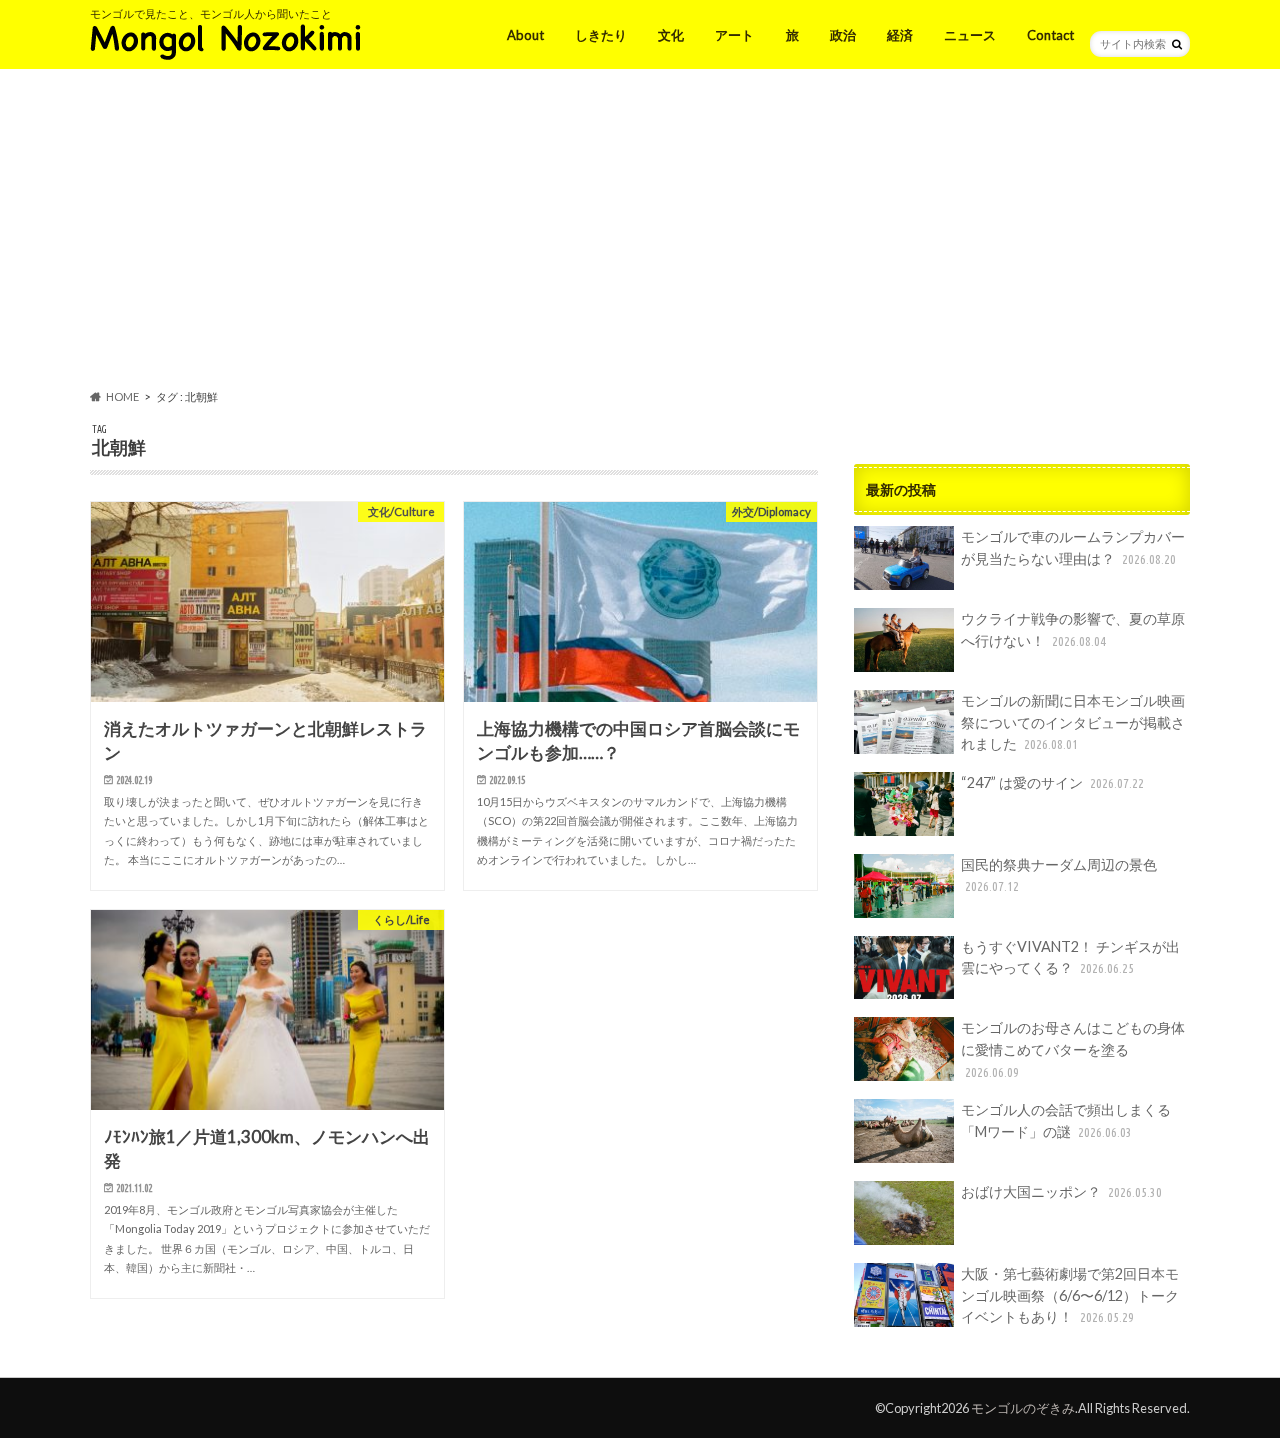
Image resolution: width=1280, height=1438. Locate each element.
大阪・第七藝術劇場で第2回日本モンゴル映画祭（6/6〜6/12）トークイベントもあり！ (1070, 1295)
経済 (900, 35)
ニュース (970, 35)
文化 (671, 35)
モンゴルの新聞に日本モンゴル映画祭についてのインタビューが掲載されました (1073, 722)
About (525, 35)
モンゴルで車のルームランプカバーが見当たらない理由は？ (1073, 547)
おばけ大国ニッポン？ (1061, 1191)
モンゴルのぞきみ (1023, 1408)
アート (734, 35)
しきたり (601, 35)
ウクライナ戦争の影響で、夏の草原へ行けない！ (1073, 629)
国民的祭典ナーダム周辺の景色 (1059, 875)
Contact (1050, 35)
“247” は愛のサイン (1052, 782)
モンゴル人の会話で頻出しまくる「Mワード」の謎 (1066, 1120)
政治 (843, 35)
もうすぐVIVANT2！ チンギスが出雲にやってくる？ (1070, 957)
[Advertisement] (640, 233)
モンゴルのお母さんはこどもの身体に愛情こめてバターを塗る (1073, 1048)
